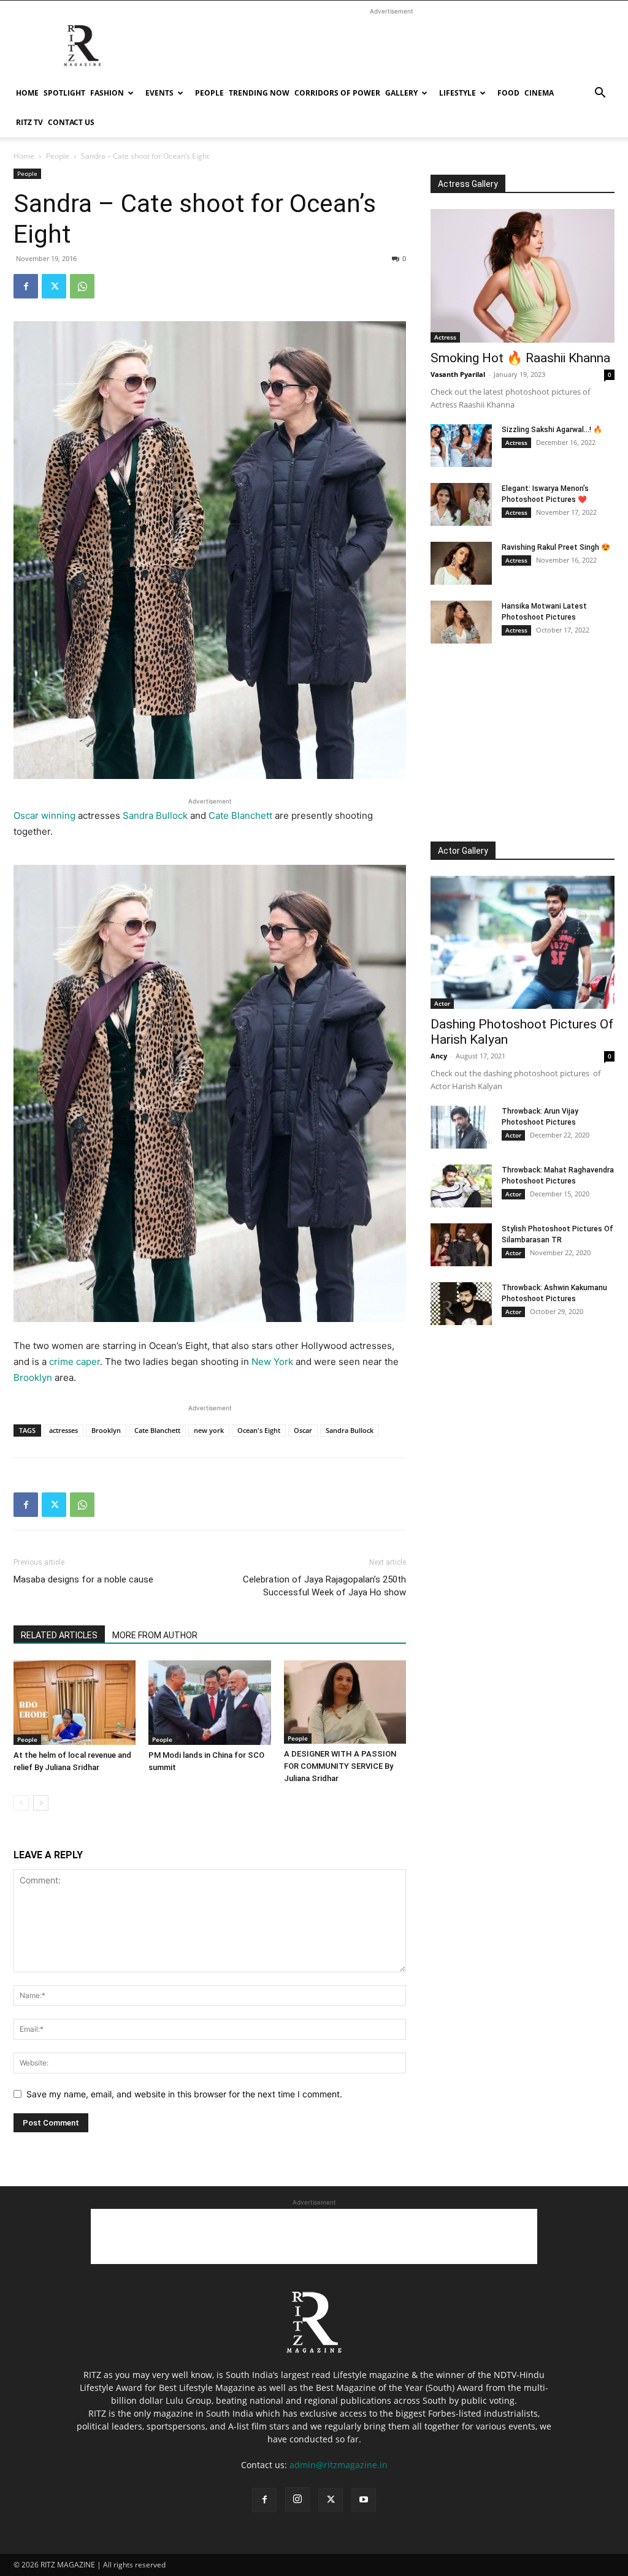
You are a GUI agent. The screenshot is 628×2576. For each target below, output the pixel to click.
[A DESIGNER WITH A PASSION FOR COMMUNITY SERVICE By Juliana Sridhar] (345, 1702)
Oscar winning (44, 815)
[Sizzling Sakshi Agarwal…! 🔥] (461, 446)
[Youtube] (364, 2500)
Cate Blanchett (240, 815)
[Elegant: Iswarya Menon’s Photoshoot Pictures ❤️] (461, 504)
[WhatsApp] (82, 286)
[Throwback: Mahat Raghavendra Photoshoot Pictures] (461, 1186)
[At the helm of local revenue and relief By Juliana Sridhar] (75, 1702)
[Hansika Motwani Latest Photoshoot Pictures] (461, 622)
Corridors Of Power (337, 93)
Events (159, 93)
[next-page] (41, 1803)
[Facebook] (26, 286)
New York (272, 1362)
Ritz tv (29, 122)
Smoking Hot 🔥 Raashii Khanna (520, 358)
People (209, 93)
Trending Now (259, 93)
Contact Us (71, 122)
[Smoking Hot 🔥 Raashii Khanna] (523, 276)
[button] (600, 94)
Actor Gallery (463, 851)
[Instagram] (297, 2499)
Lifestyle (458, 93)
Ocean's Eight (259, 1430)
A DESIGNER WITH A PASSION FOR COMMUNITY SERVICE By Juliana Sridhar (340, 1766)
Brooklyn (33, 1377)
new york (209, 1430)
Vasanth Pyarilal (458, 374)
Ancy (439, 1056)
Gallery (401, 93)
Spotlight (64, 93)
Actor (442, 1003)
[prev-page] (21, 1803)
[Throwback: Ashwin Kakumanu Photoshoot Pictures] (461, 1304)
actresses (63, 1430)
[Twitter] (54, 286)
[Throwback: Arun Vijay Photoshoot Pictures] (461, 1127)
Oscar (303, 1430)
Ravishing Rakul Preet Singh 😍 (556, 547)
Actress (445, 337)
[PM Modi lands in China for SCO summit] (209, 1702)
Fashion (107, 93)
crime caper (75, 1362)
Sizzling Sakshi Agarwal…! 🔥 (552, 430)
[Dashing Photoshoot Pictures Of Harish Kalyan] (523, 943)
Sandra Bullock (155, 815)
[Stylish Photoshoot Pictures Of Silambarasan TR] (461, 1245)
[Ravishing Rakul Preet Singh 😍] (461, 563)
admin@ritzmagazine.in (339, 2465)
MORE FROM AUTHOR (155, 1635)
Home (27, 93)
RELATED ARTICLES (59, 1635)
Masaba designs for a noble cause (83, 1579)
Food (508, 93)
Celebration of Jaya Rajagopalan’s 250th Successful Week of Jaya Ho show (324, 1586)
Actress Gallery (468, 184)
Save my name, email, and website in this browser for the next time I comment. (184, 2094)
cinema (539, 93)
